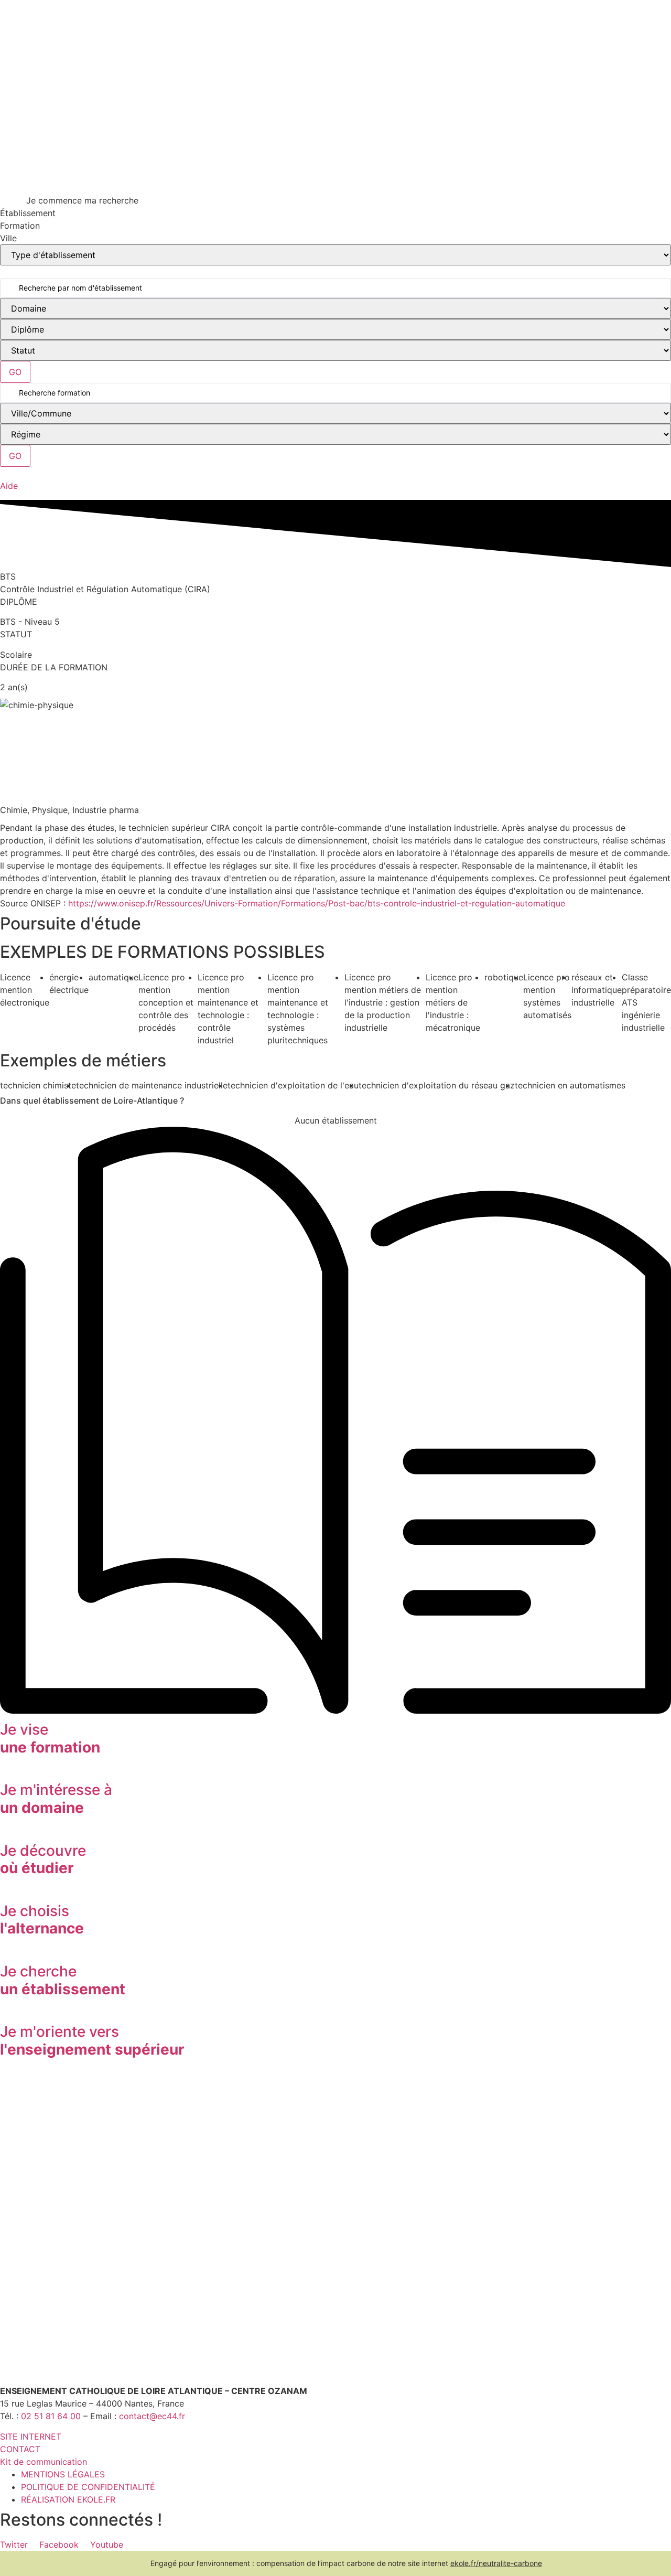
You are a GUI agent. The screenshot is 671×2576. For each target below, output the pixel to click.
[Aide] (4, 473)
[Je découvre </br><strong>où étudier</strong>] (4, 1832)
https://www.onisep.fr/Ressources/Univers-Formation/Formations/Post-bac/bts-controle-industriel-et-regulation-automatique (317, 903)
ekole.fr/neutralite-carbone (496, 2563)
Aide (9, 486)
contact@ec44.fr (152, 2416)
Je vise (50, 1738)
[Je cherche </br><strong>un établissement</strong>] (4, 1952)
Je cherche (63, 1980)
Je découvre (43, 1859)
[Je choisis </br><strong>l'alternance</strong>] (4, 1892)
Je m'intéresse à (56, 1799)
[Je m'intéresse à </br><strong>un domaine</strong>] (4, 1771)
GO (15, 372)
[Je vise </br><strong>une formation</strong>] (335, 1711)
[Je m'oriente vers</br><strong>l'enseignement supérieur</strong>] (4, 2013)
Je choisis (42, 1920)
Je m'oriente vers (92, 2040)
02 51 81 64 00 (51, 2416)
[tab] (335, 213)
